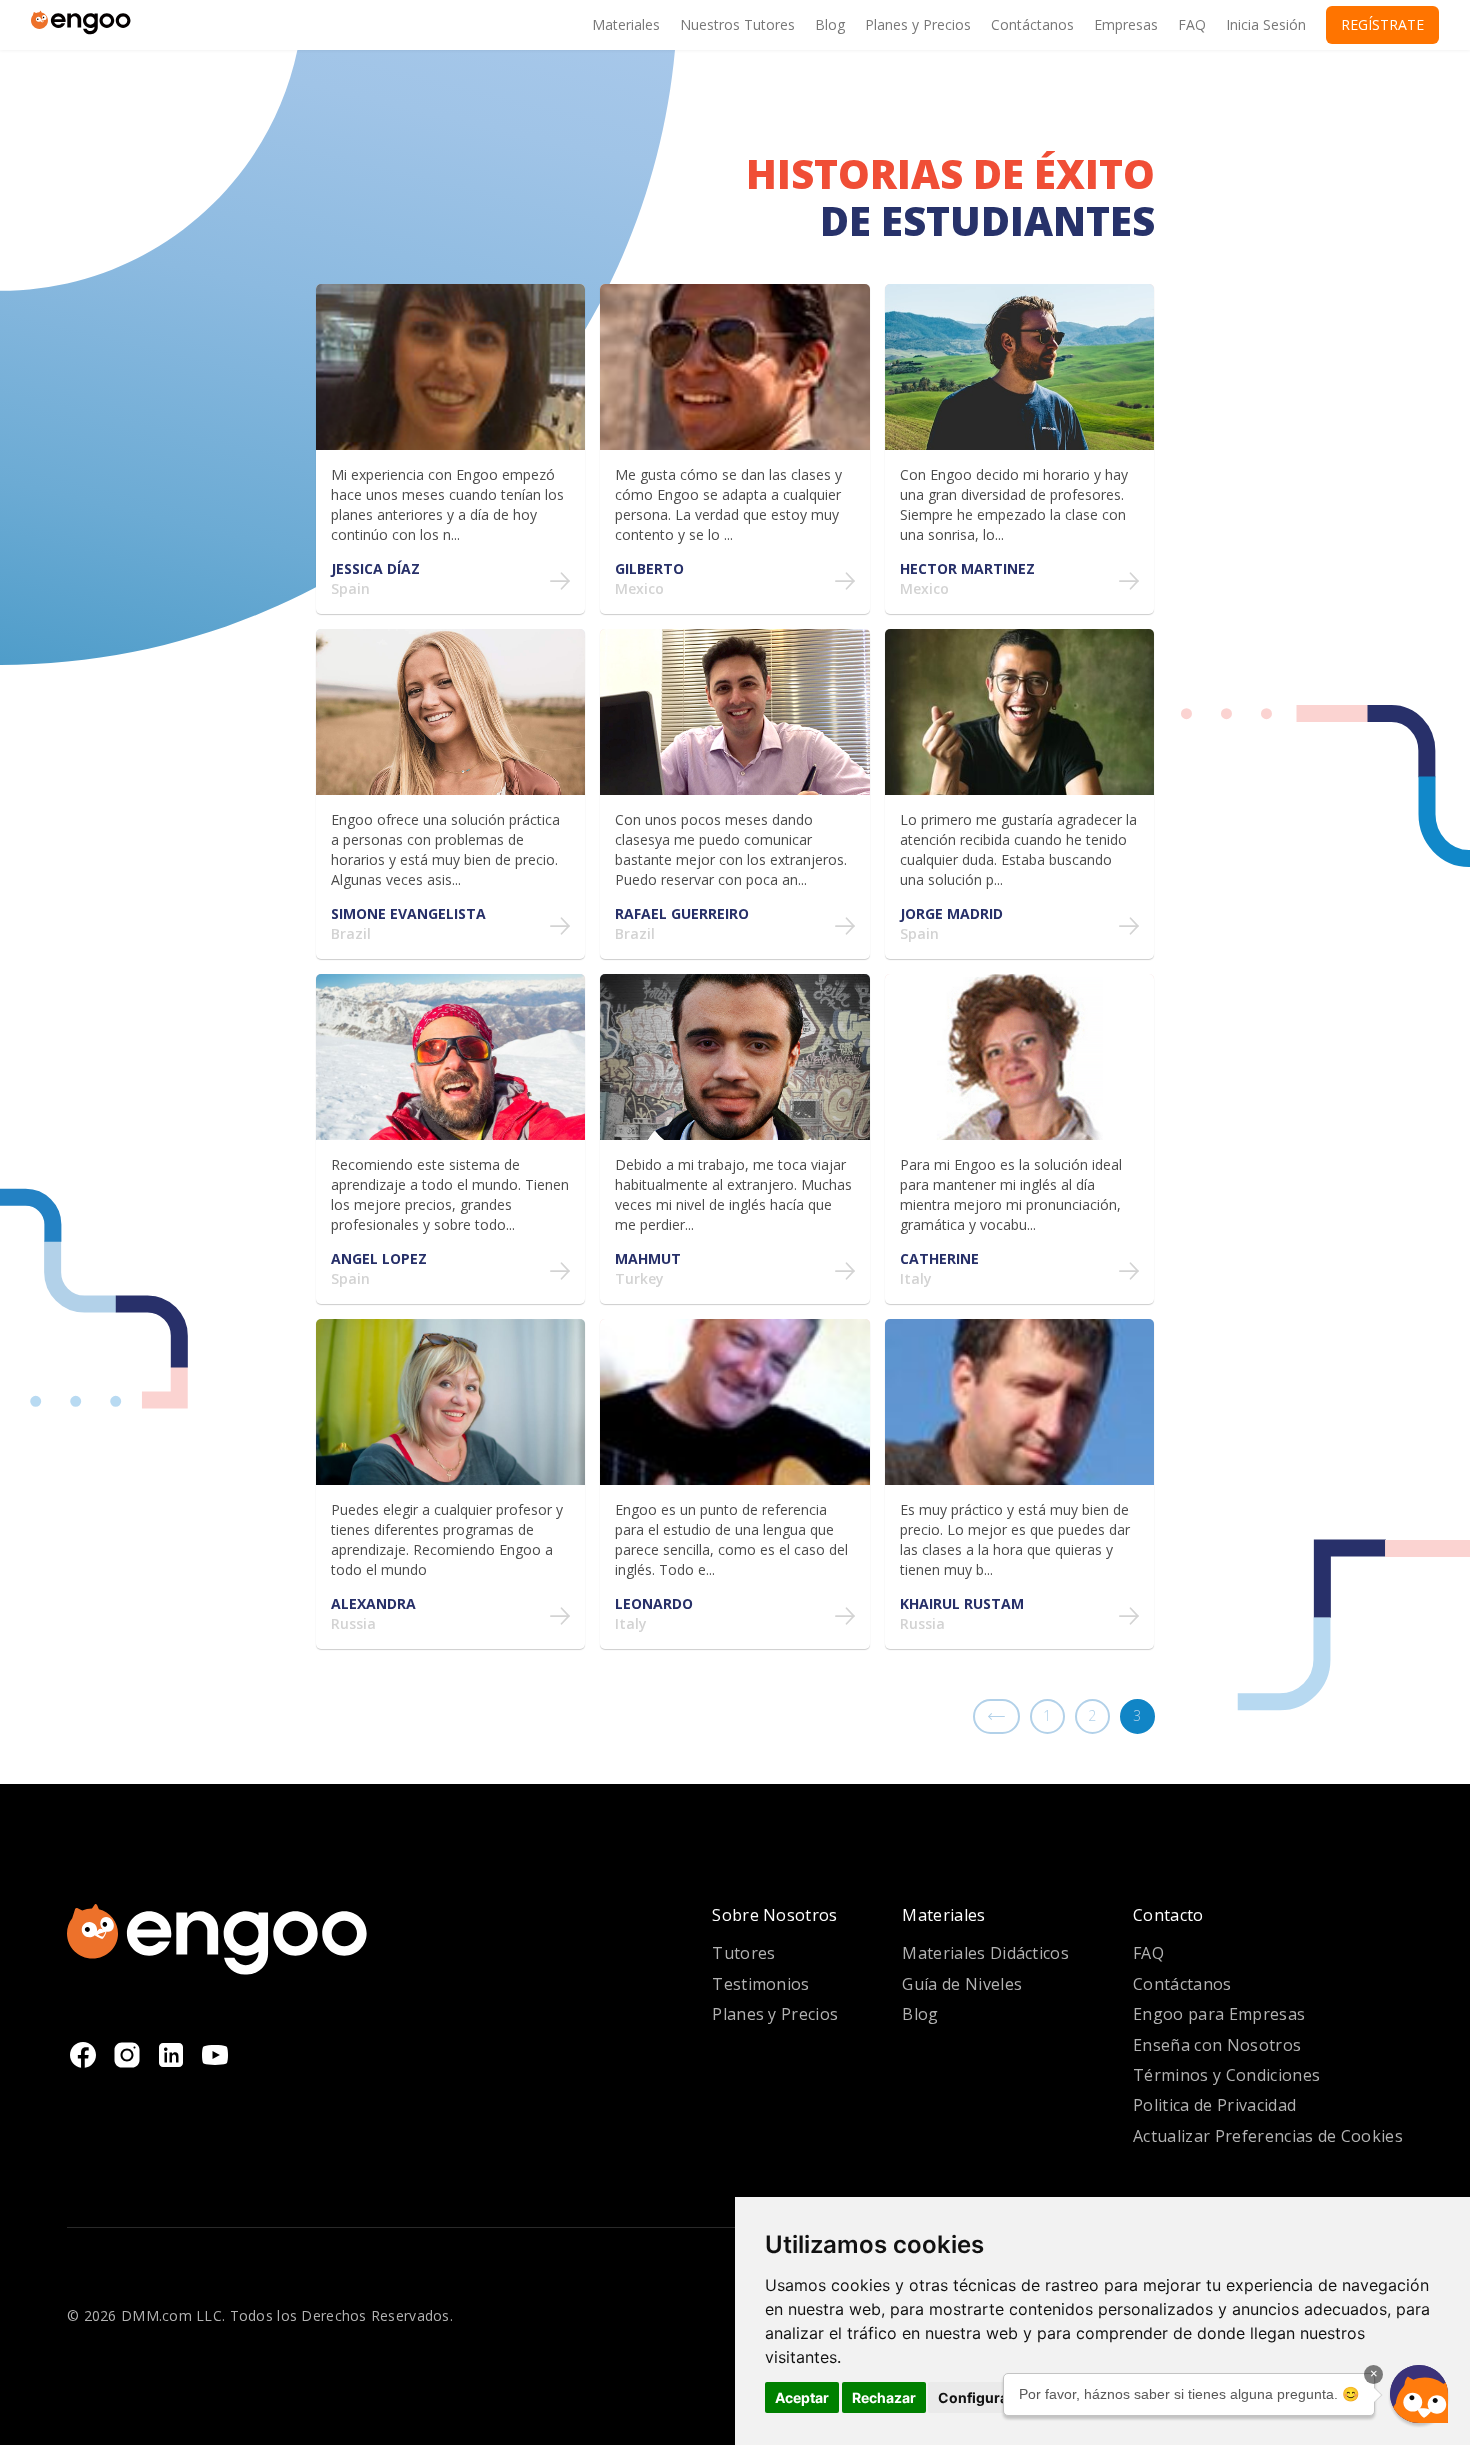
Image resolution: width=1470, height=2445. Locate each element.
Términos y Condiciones (1226, 2075)
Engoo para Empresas (1219, 2014)
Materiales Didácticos (985, 1953)
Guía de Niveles (962, 1984)
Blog (920, 2014)
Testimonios (761, 1984)
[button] (1419, 2394)
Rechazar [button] (884, 2397)
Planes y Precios (775, 2014)
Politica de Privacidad (1214, 2105)
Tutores (743, 1953)
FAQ (1148, 1953)
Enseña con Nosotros (1217, 2045)
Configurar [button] (976, 2397)
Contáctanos (1182, 1984)
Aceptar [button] (802, 2397)
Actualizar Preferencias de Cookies (1268, 2136)
